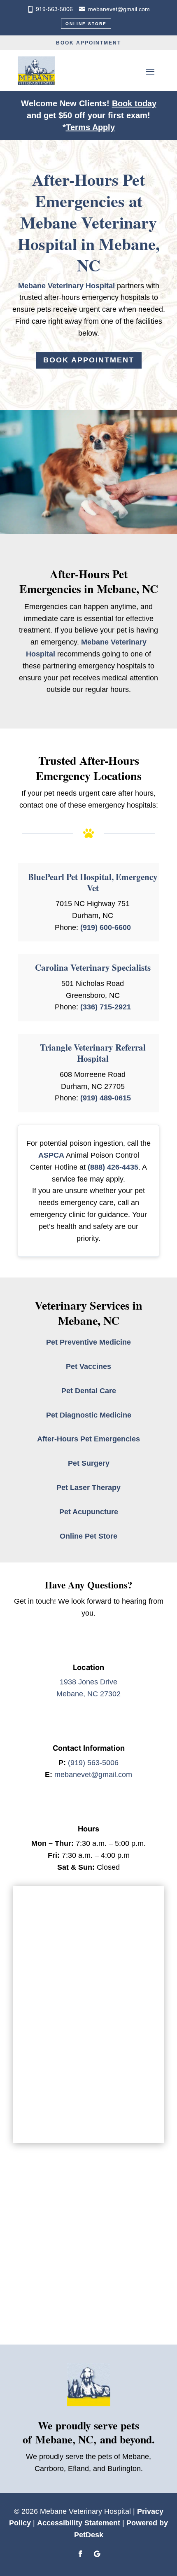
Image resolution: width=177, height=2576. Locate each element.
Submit (44, 2112)
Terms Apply (90, 127)
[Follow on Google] (97, 2554)
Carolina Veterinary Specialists (93, 967)
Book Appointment (88, 43)
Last (98, 1942)
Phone (36, 1993)
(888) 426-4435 (113, 1167)
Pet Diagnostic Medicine (89, 1415)
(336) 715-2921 (106, 1007)
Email (37, 1958)
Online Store (86, 24)
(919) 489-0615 (106, 1098)
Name (37, 1916)
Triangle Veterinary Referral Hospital (93, 1053)
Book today (134, 103)
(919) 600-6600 (106, 927)
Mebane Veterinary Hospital (66, 286)
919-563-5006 (54, 9)
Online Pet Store (88, 1536)
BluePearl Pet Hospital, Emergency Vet (93, 882)
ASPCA (51, 1155)
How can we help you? (63, 2027)
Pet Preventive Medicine (88, 1342)
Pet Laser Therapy (88, 1488)
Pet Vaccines (88, 1366)
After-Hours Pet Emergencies (88, 1439)
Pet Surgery (89, 1463)
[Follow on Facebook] (80, 2554)
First (31, 1942)
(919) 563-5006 (93, 1763)
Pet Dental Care (89, 1391)
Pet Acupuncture (89, 1512)
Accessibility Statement (79, 2523)
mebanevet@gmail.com (119, 9)
